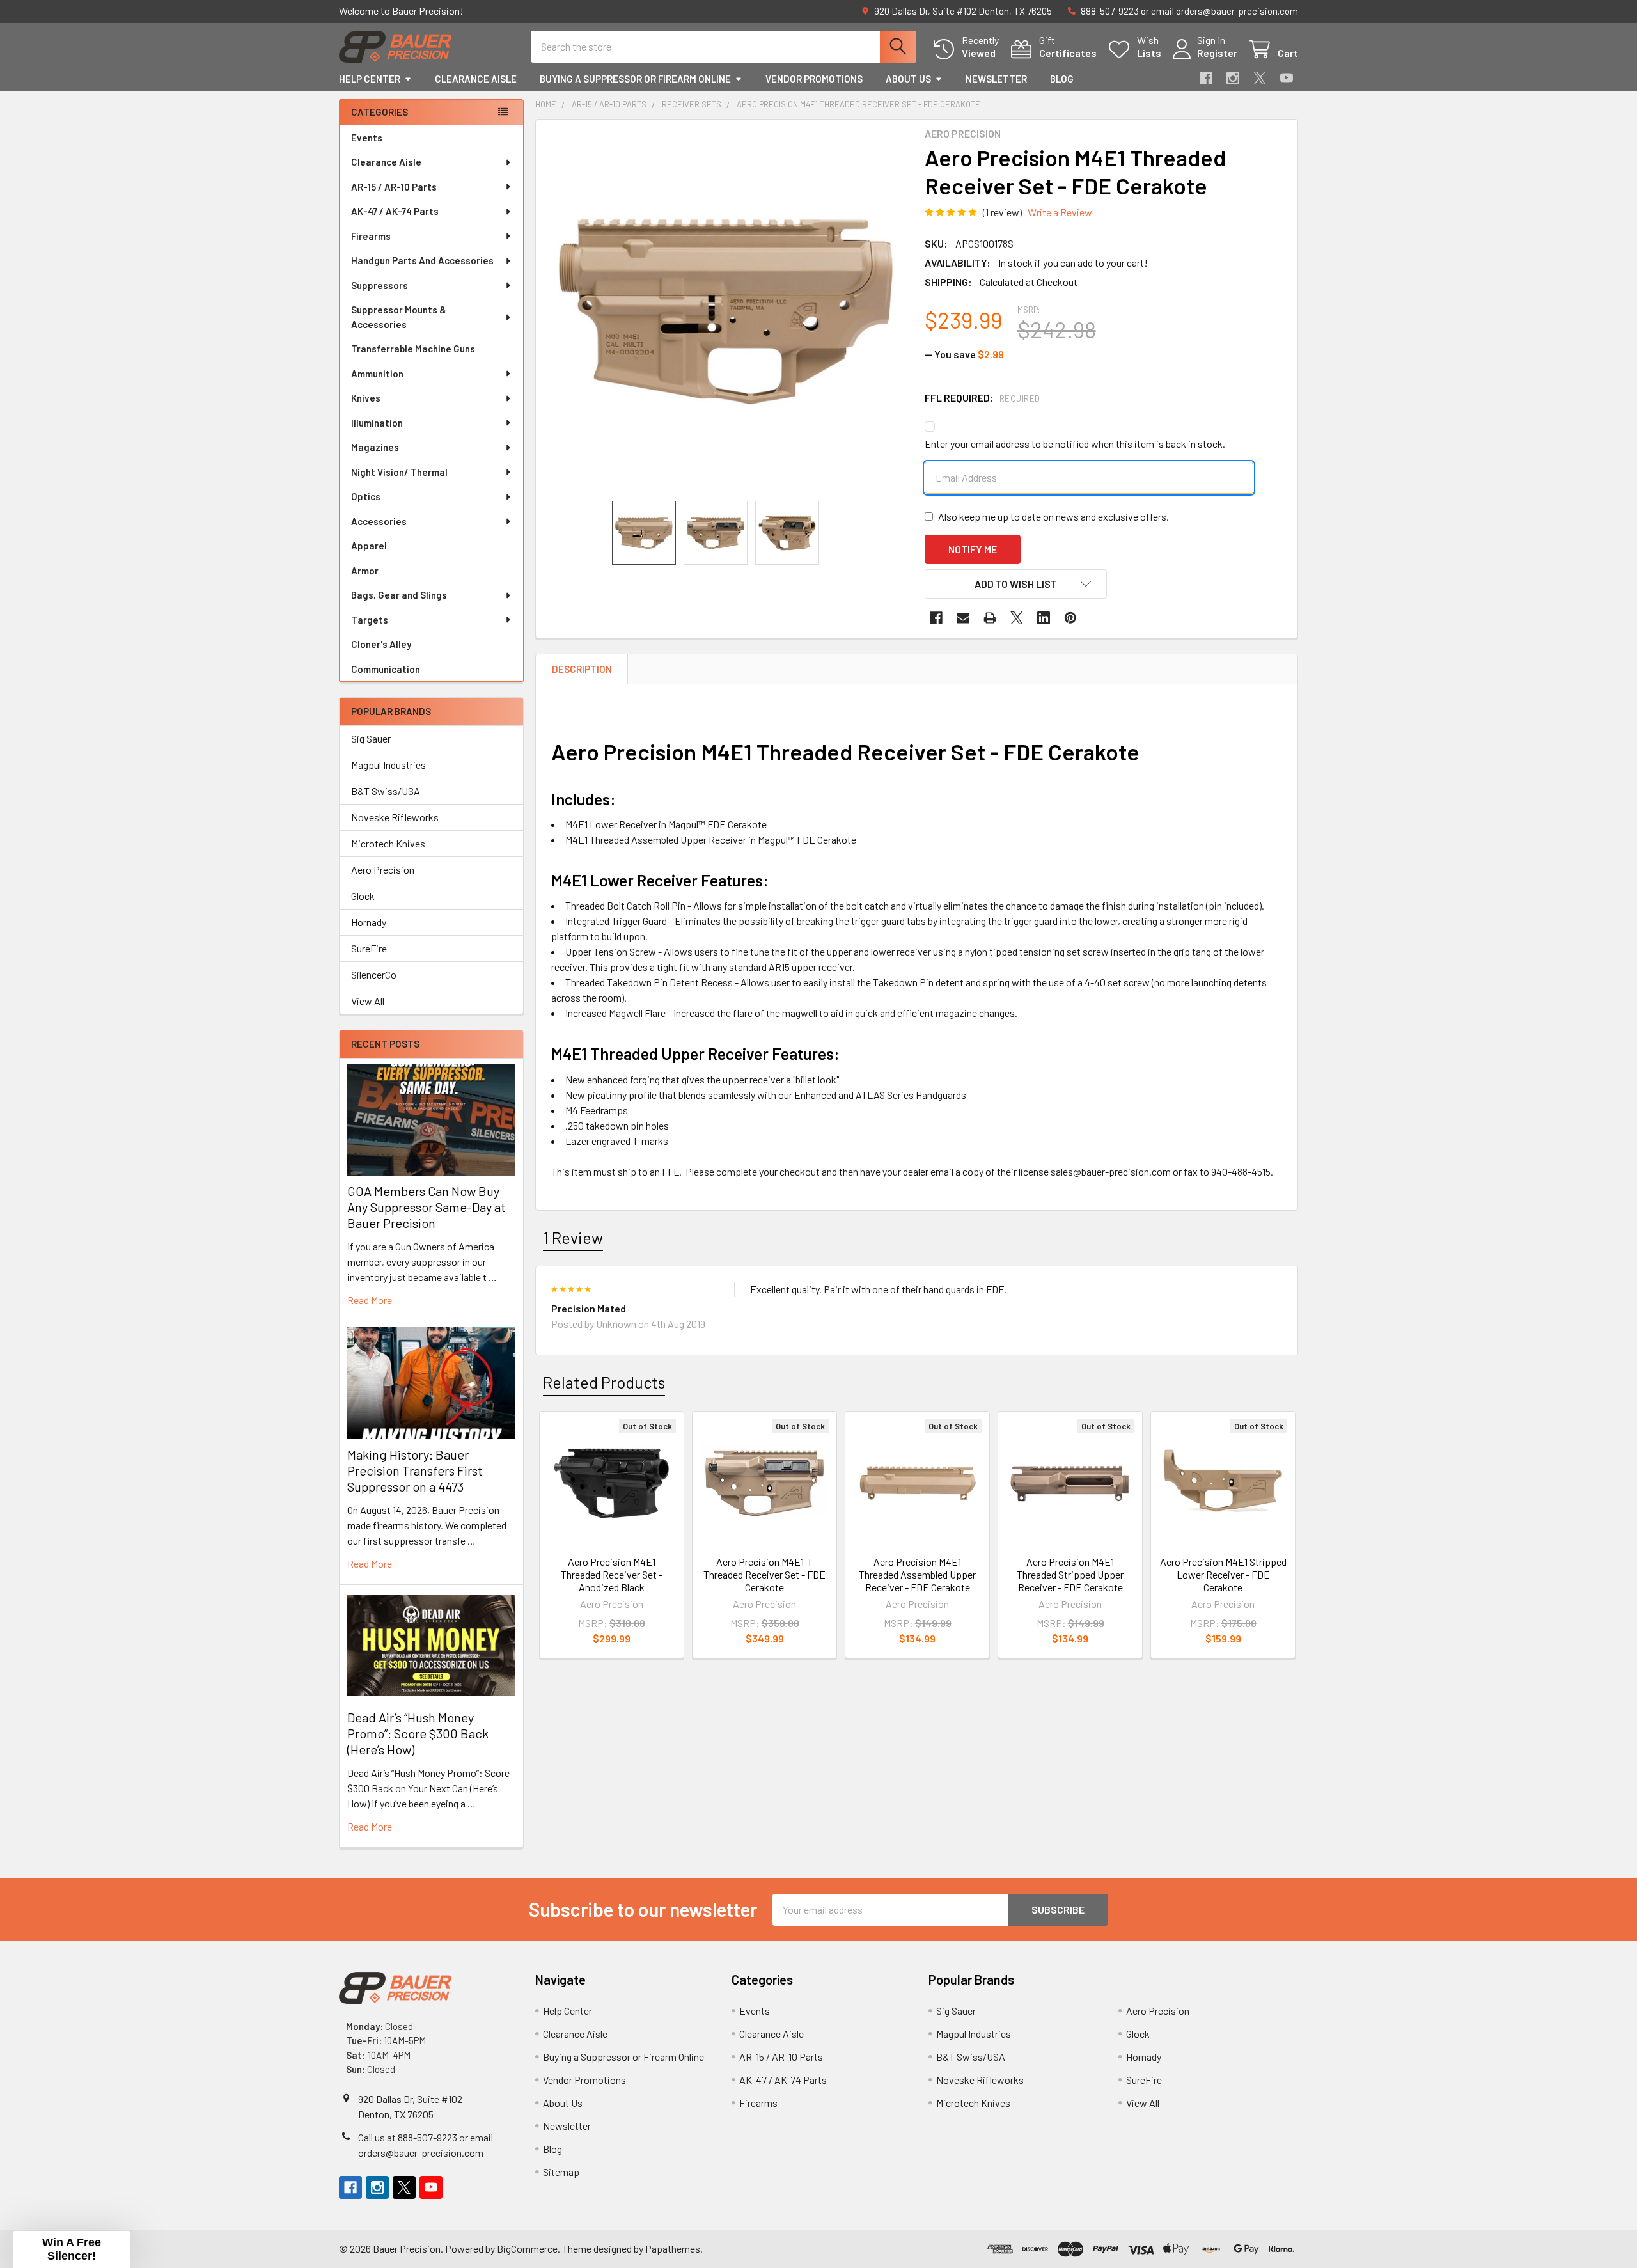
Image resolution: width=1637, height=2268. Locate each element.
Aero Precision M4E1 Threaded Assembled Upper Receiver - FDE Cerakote (917, 1574)
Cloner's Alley (381, 644)
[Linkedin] (1044, 618)
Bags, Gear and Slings (399, 595)
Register (1217, 53)
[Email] (963, 618)
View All (368, 1001)
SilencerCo (374, 974)
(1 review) (1002, 212)
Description (582, 669)
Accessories (379, 521)
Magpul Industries (388, 765)
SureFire (369, 948)
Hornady (369, 922)
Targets (370, 620)
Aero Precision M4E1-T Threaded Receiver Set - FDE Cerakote (764, 1574)
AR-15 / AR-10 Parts (394, 187)
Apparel (369, 546)
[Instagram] (1233, 78)
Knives (366, 398)
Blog (1062, 79)
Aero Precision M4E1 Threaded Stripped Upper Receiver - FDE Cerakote (1070, 1574)
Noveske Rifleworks (395, 817)
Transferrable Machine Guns (413, 349)
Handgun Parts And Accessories (422, 260)
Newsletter (996, 79)
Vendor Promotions (814, 79)
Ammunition (377, 374)
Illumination (377, 423)
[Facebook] (1206, 78)
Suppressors (380, 285)
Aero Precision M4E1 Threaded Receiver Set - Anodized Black (612, 1574)
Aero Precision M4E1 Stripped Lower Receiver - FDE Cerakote (1223, 1574)
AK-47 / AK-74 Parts (395, 211)
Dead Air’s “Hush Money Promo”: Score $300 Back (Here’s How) (418, 1733)
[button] (1016, 584)
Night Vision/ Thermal (399, 472)
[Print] (990, 618)
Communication (386, 669)
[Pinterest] (1070, 618)
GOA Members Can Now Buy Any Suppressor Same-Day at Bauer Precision (426, 1207)
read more (370, 1300)
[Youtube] (1287, 78)
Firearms (371, 236)
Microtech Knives (388, 843)
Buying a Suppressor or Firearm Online (635, 79)
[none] (726, 310)
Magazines (375, 447)
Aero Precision (383, 870)
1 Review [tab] (573, 1238)
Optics (366, 496)
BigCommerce (527, 2248)
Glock (363, 896)
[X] (1260, 78)
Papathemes (673, 2248)
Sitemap (561, 2172)
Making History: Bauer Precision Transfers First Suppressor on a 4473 (415, 1470)
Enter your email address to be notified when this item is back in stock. (1075, 444)
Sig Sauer (371, 738)
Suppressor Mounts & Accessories (399, 317)
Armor (365, 571)
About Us (908, 79)
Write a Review (1060, 212)
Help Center (370, 79)
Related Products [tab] (604, 1382)
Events (367, 138)
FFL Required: (983, 398)
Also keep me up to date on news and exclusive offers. (1053, 516)
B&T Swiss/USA (386, 791)
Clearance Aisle (476, 79)
